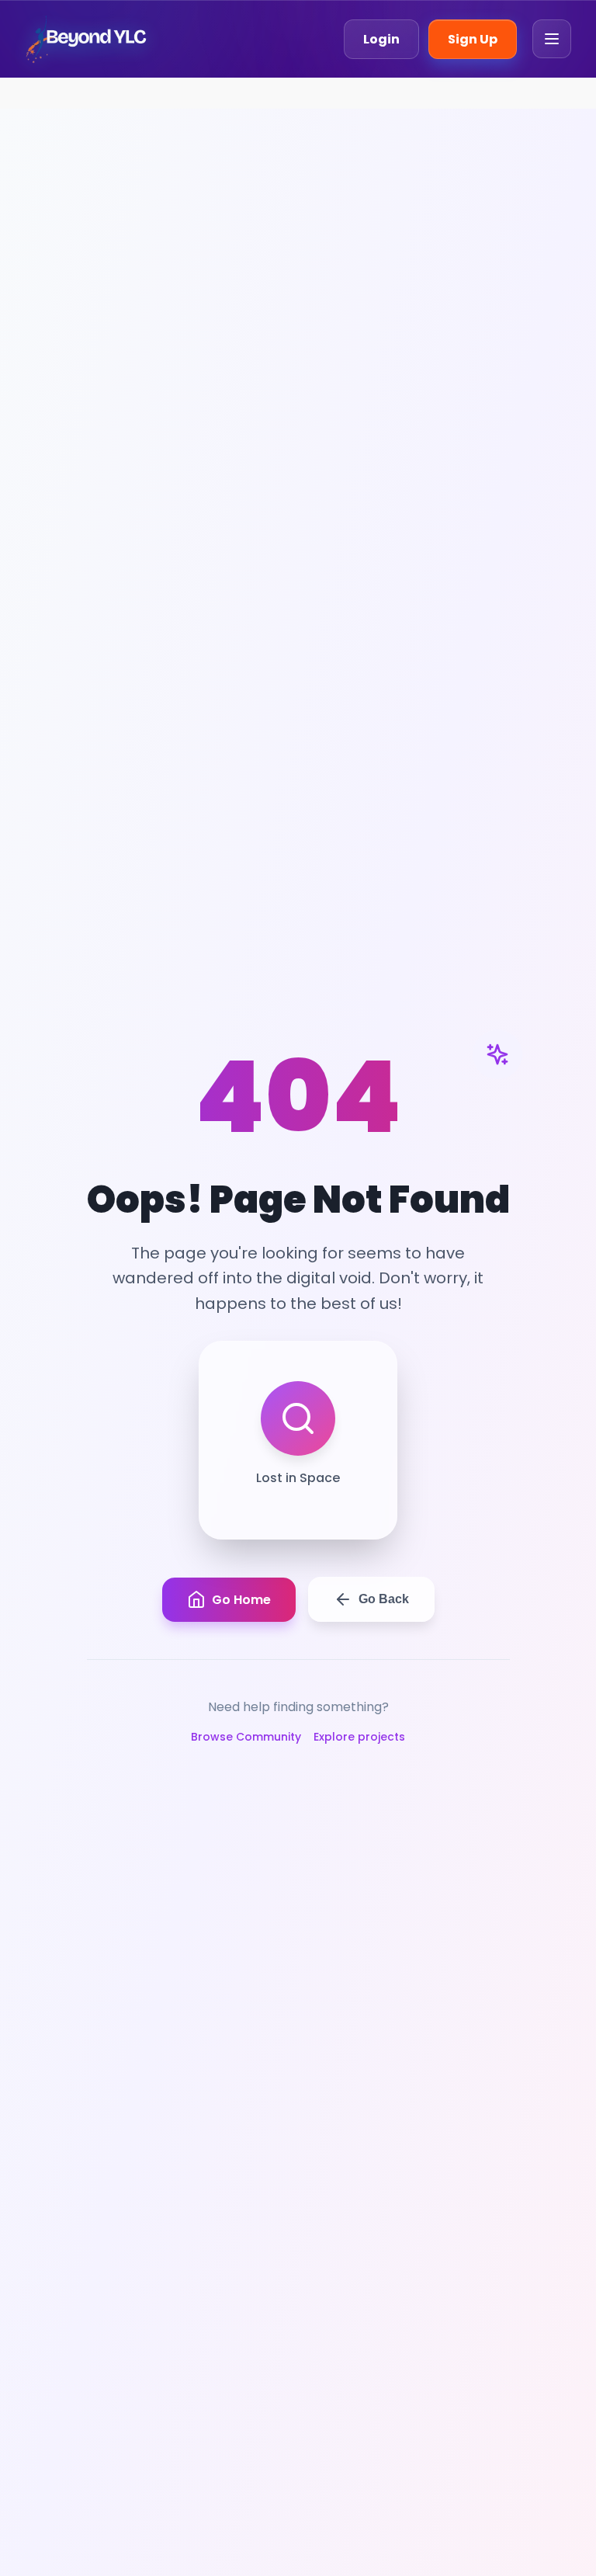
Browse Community (246, 1737)
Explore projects (359, 1737)
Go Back (384, 1599)
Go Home (241, 1600)
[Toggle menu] (552, 39)
